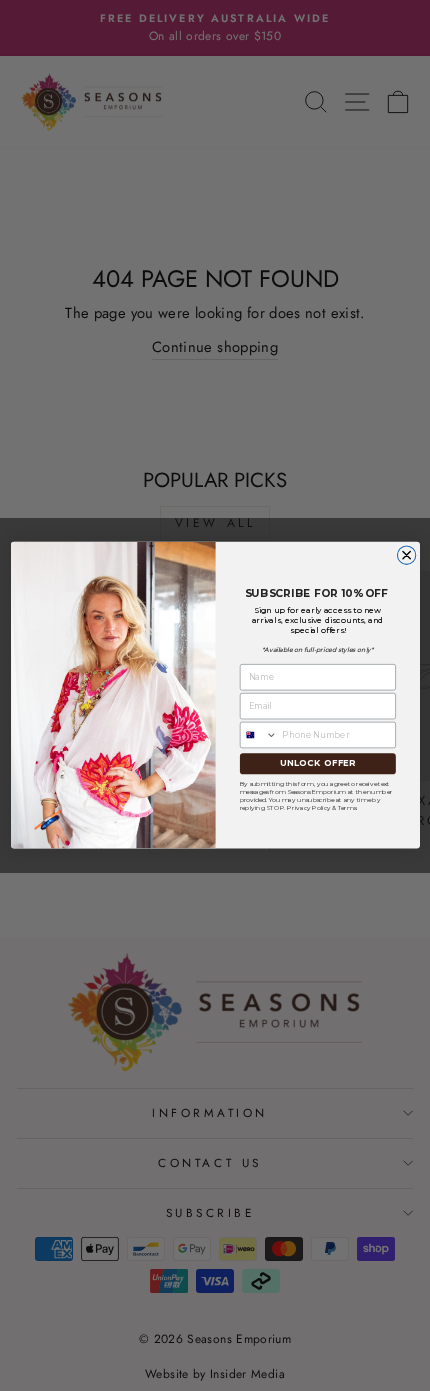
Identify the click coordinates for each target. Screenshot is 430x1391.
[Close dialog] (406, 555)
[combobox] (258, 735)
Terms (346, 807)
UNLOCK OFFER (317, 764)
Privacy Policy (308, 807)
